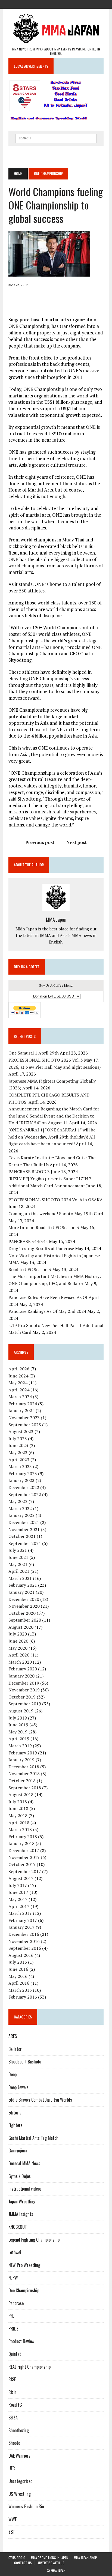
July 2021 (18, 1550)
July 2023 (18, 1439)
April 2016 (19, 1983)
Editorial (15, 2113)
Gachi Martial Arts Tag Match (33, 2138)
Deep (13, 2074)
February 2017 (23, 1920)
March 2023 (20, 1466)
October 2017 (22, 1864)
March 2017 (20, 1913)
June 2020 (18, 1641)
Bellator (15, 2049)
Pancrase (16, 2303)
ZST (12, 2532)
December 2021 (24, 1522)
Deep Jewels (18, 2087)
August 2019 (21, 1711)
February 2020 (23, 1669)
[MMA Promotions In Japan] (46, 4)
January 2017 (21, 1927)
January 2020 (21, 1676)
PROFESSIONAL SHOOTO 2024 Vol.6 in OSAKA (56, 1200)
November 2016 (24, 1941)
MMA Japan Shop (85, 2558)
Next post (77, 842)
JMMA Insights (21, 2214)
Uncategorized (21, 2481)
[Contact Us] (66, 4)
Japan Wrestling (22, 2201)
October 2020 (22, 1613)
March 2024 (20, 1397)
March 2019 (20, 1746)
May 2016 (18, 1976)
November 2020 (24, 1606)
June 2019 (18, 1725)
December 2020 (24, 1599)
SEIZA (13, 2418)
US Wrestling (20, 2494)
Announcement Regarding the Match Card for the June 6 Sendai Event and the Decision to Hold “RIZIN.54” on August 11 (54, 1116)
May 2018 (18, 1816)
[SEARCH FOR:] (56, 137)
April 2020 (19, 1655)
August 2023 (21, 1431)
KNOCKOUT (18, 2227)
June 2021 (18, 1557)
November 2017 (24, 1857)
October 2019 (22, 1697)
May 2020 (18, 1648)
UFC (12, 2468)
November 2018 (24, 1774)
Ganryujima (18, 2150)
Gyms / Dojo (17, 2558)
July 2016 (18, 1962)
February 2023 (23, 1473)
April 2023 (19, 1460)
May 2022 (18, 1501)
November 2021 (24, 1529)
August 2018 (21, 1795)
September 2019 (25, 1704)
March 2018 (20, 1829)
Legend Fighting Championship (34, 2240)
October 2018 (22, 1781)
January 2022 (21, 1515)
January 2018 (21, 1843)
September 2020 (25, 1620)
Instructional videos (25, 2189)
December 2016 (24, 1934)
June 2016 (18, 1969)
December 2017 (24, 1850)
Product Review (21, 2341)
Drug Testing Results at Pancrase (41, 1248)
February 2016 (23, 1997)
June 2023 (18, 1445)
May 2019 (18, 1732)
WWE (13, 2519)
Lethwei (15, 2252)
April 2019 (19, 1739)
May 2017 (18, 1899)
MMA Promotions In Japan (50, 2558)
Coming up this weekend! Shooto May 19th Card (56, 1214)
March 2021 (20, 1578)
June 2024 (18, 1376)
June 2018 (18, 1808)
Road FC (15, 2405)
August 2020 (21, 1627)
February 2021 (23, 1585)
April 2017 (19, 1906)
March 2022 (20, 1508)
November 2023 (24, 1418)
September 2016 (25, 1948)
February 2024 (23, 1404)
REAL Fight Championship (29, 2367)
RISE (12, 2379)
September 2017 (25, 1871)
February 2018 (23, 1837)
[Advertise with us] (76, 4)
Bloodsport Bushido (25, 2062)
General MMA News (24, 2163)
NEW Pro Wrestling (24, 2265)
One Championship (24, 2290)
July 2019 (18, 1718)
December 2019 (24, 1683)
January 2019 (21, 1760)
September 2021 (25, 1543)
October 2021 (22, 1536)
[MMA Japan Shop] (56, 4)
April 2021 (19, 1571)
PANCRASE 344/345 (28, 1241)
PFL (11, 2316)
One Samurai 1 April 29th (34, 1053)
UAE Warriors (19, 2456)
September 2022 (25, 1494)
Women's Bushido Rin (26, 2506)
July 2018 (18, 1802)
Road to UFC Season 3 (30, 1269)
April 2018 (19, 1823)
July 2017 (18, 1885)
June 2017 (18, 1892)
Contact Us (23, 2563)
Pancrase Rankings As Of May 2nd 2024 (47, 1311)
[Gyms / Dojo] (36, 4)
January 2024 (21, 1410)
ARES (13, 2036)
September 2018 (25, 1788)
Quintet (15, 2354)
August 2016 (21, 1955)
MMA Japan (56, 919)
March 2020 (20, 1662)
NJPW (13, 2278)
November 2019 (24, 1690)
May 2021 (18, 1564)
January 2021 (21, 1592)
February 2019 (23, 1753)
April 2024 (19, 1390)
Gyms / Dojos (20, 2176)
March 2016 (20, 1990)
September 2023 (25, 1425)
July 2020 (18, 1634)
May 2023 (18, 1452)
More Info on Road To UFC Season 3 (44, 1227)
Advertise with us (51, 2563)
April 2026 (19, 1369)
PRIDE (13, 2329)
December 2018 (24, 1767)
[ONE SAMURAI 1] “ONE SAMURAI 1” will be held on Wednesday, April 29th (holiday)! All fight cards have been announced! (52, 1137)
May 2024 (18, 1383)
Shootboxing (19, 2430)
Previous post (40, 842)
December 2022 (24, 1487)
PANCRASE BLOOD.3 (29, 1172)
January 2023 (21, 1480)
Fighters (15, 2125)
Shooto (14, 2443)
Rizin (13, 2392)
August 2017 (21, 1878)
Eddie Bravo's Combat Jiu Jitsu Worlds (40, 2100)
